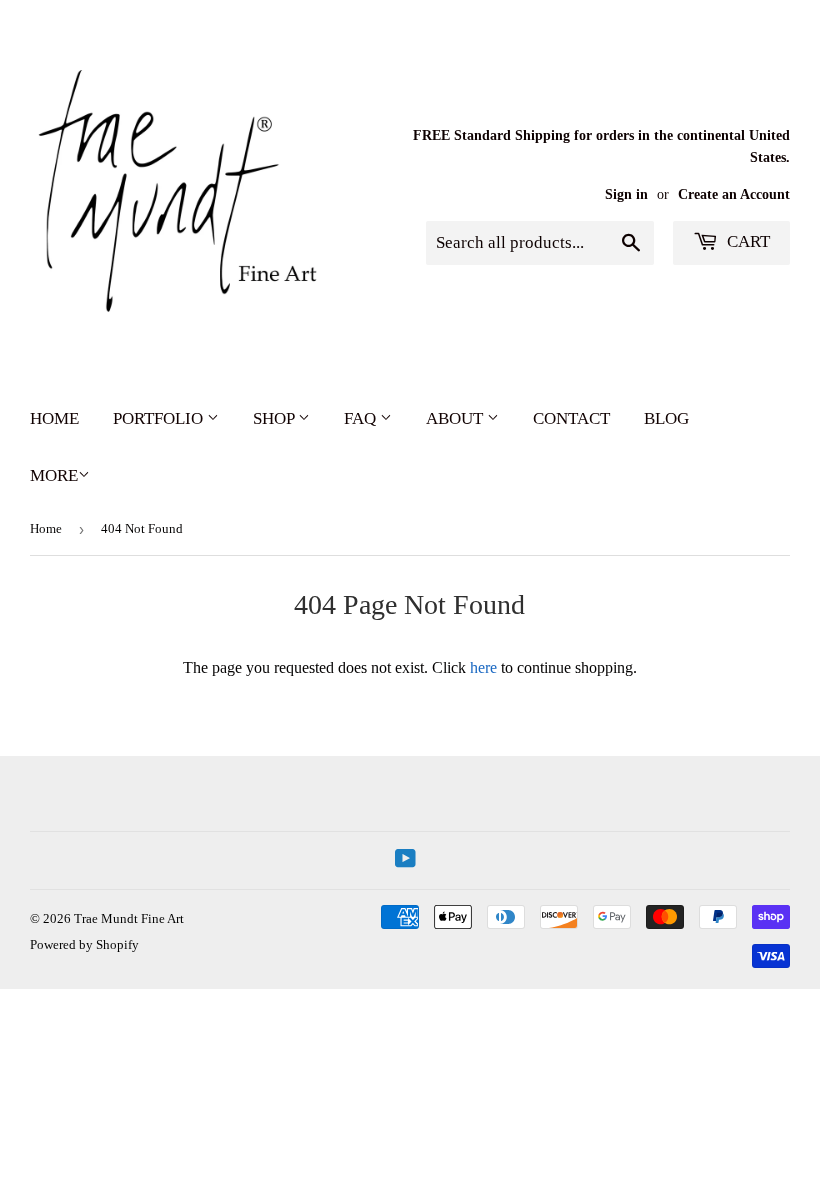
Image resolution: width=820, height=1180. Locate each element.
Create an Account (734, 194)
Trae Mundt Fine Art (129, 918)
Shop (275, 418)
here (483, 667)
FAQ (362, 418)
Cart (746, 241)
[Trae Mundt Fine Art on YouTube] (405, 860)
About (456, 418)
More (54, 475)
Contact (571, 418)
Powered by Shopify (84, 944)
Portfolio (160, 418)
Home (54, 418)
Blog (666, 418)
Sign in (626, 194)
